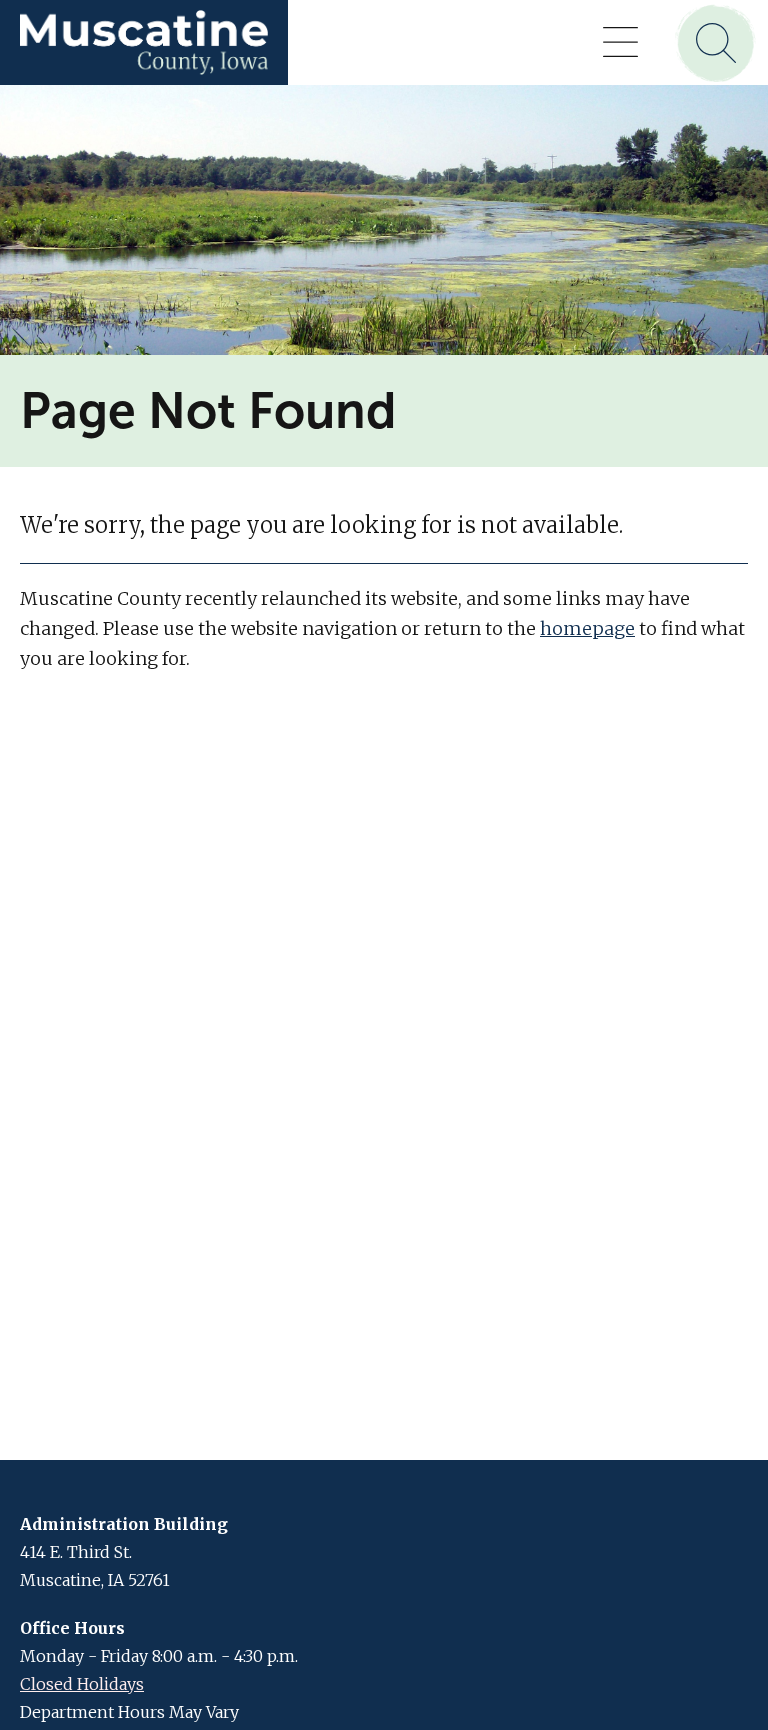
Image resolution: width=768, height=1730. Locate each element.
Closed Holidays (82, 1684)
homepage (587, 628)
